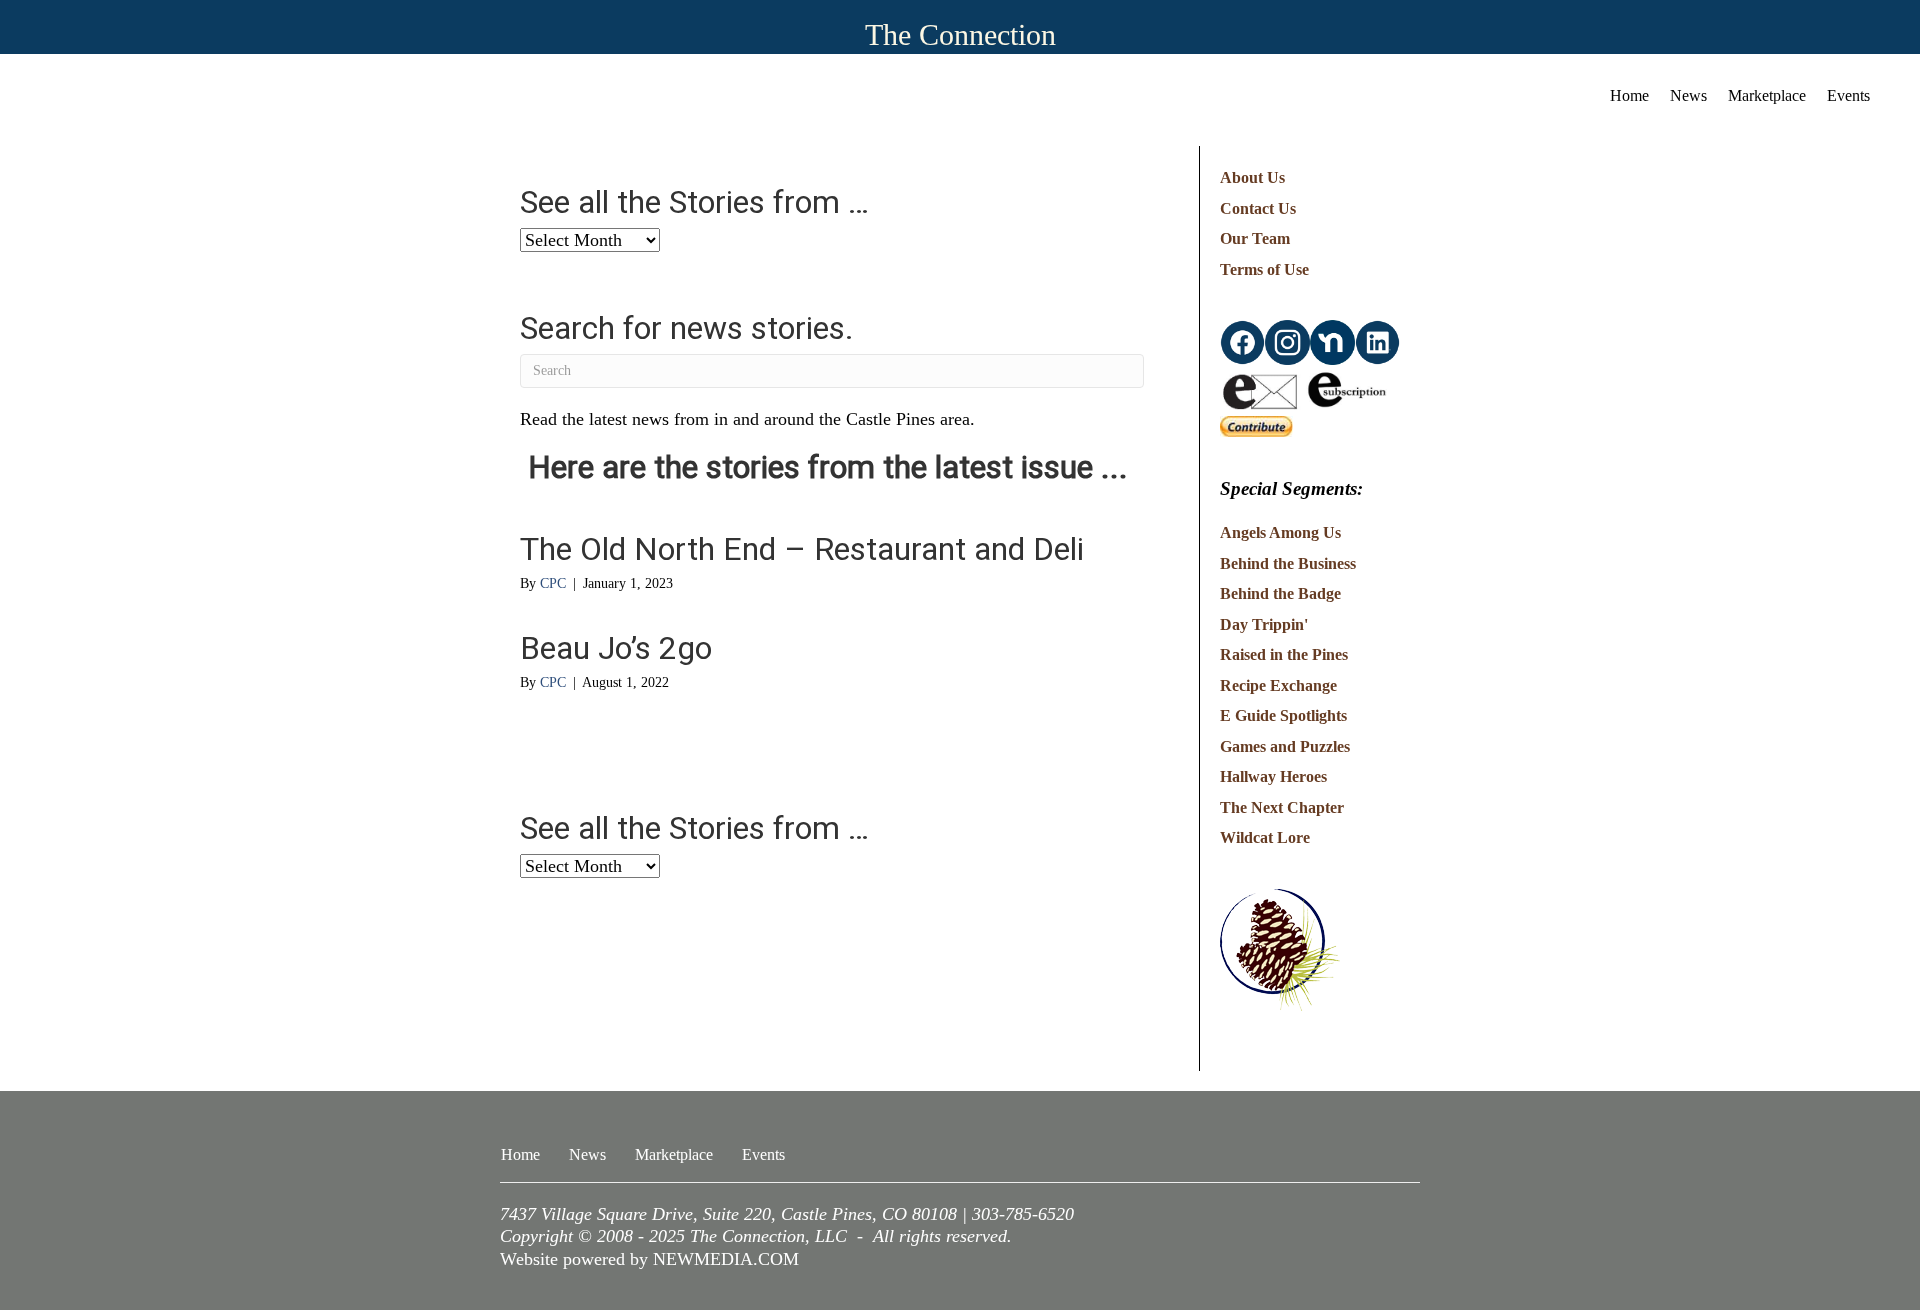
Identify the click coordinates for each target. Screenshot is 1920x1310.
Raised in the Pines (1284, 654)
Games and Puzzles (1285, 746)
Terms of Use (1264, 269)
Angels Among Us (1280, 532)
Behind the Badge (1280, 593)
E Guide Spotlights (1283, 715)
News (1688, 95)
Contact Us (1258, 208)
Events (1848, 95)
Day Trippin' (1264, 624)
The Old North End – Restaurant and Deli (802, 549)
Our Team (1255, 238)
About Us (1252, 177)
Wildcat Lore (1265, 837)
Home (1629, 95)
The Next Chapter (1282, 807)
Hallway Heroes (1273, 776)
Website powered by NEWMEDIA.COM (649, 1259)
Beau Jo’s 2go (616, 648)
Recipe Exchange (1278, 685)
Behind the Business (1288, 563)
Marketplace (1767, 95)
